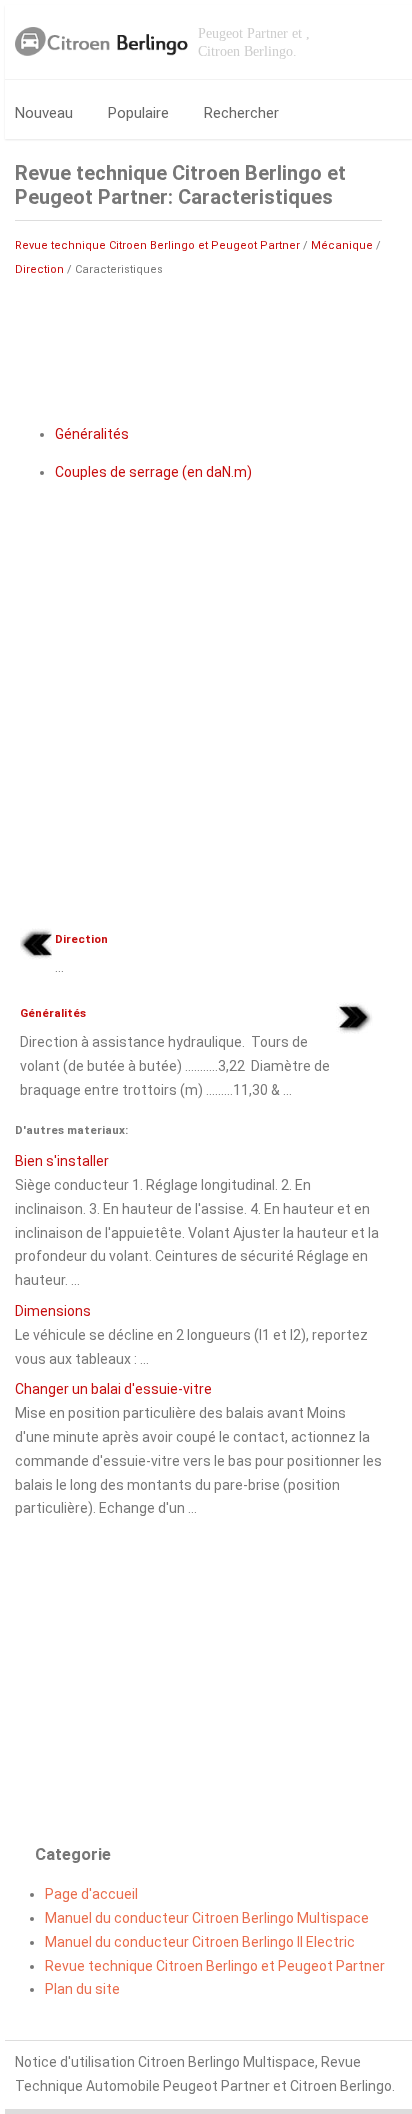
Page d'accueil (91, 1894)
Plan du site (82, 1989)
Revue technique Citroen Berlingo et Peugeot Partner (157, 245)
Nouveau (44, 113)
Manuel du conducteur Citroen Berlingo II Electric (200, 1942)
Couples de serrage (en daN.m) (153, 472)
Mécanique (342, 245)
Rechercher (241, 113)
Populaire (138, 113)
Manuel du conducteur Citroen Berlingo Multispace (207, 1918)
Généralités (92, 434)
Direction (39, 269)
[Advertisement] (198, 342)
